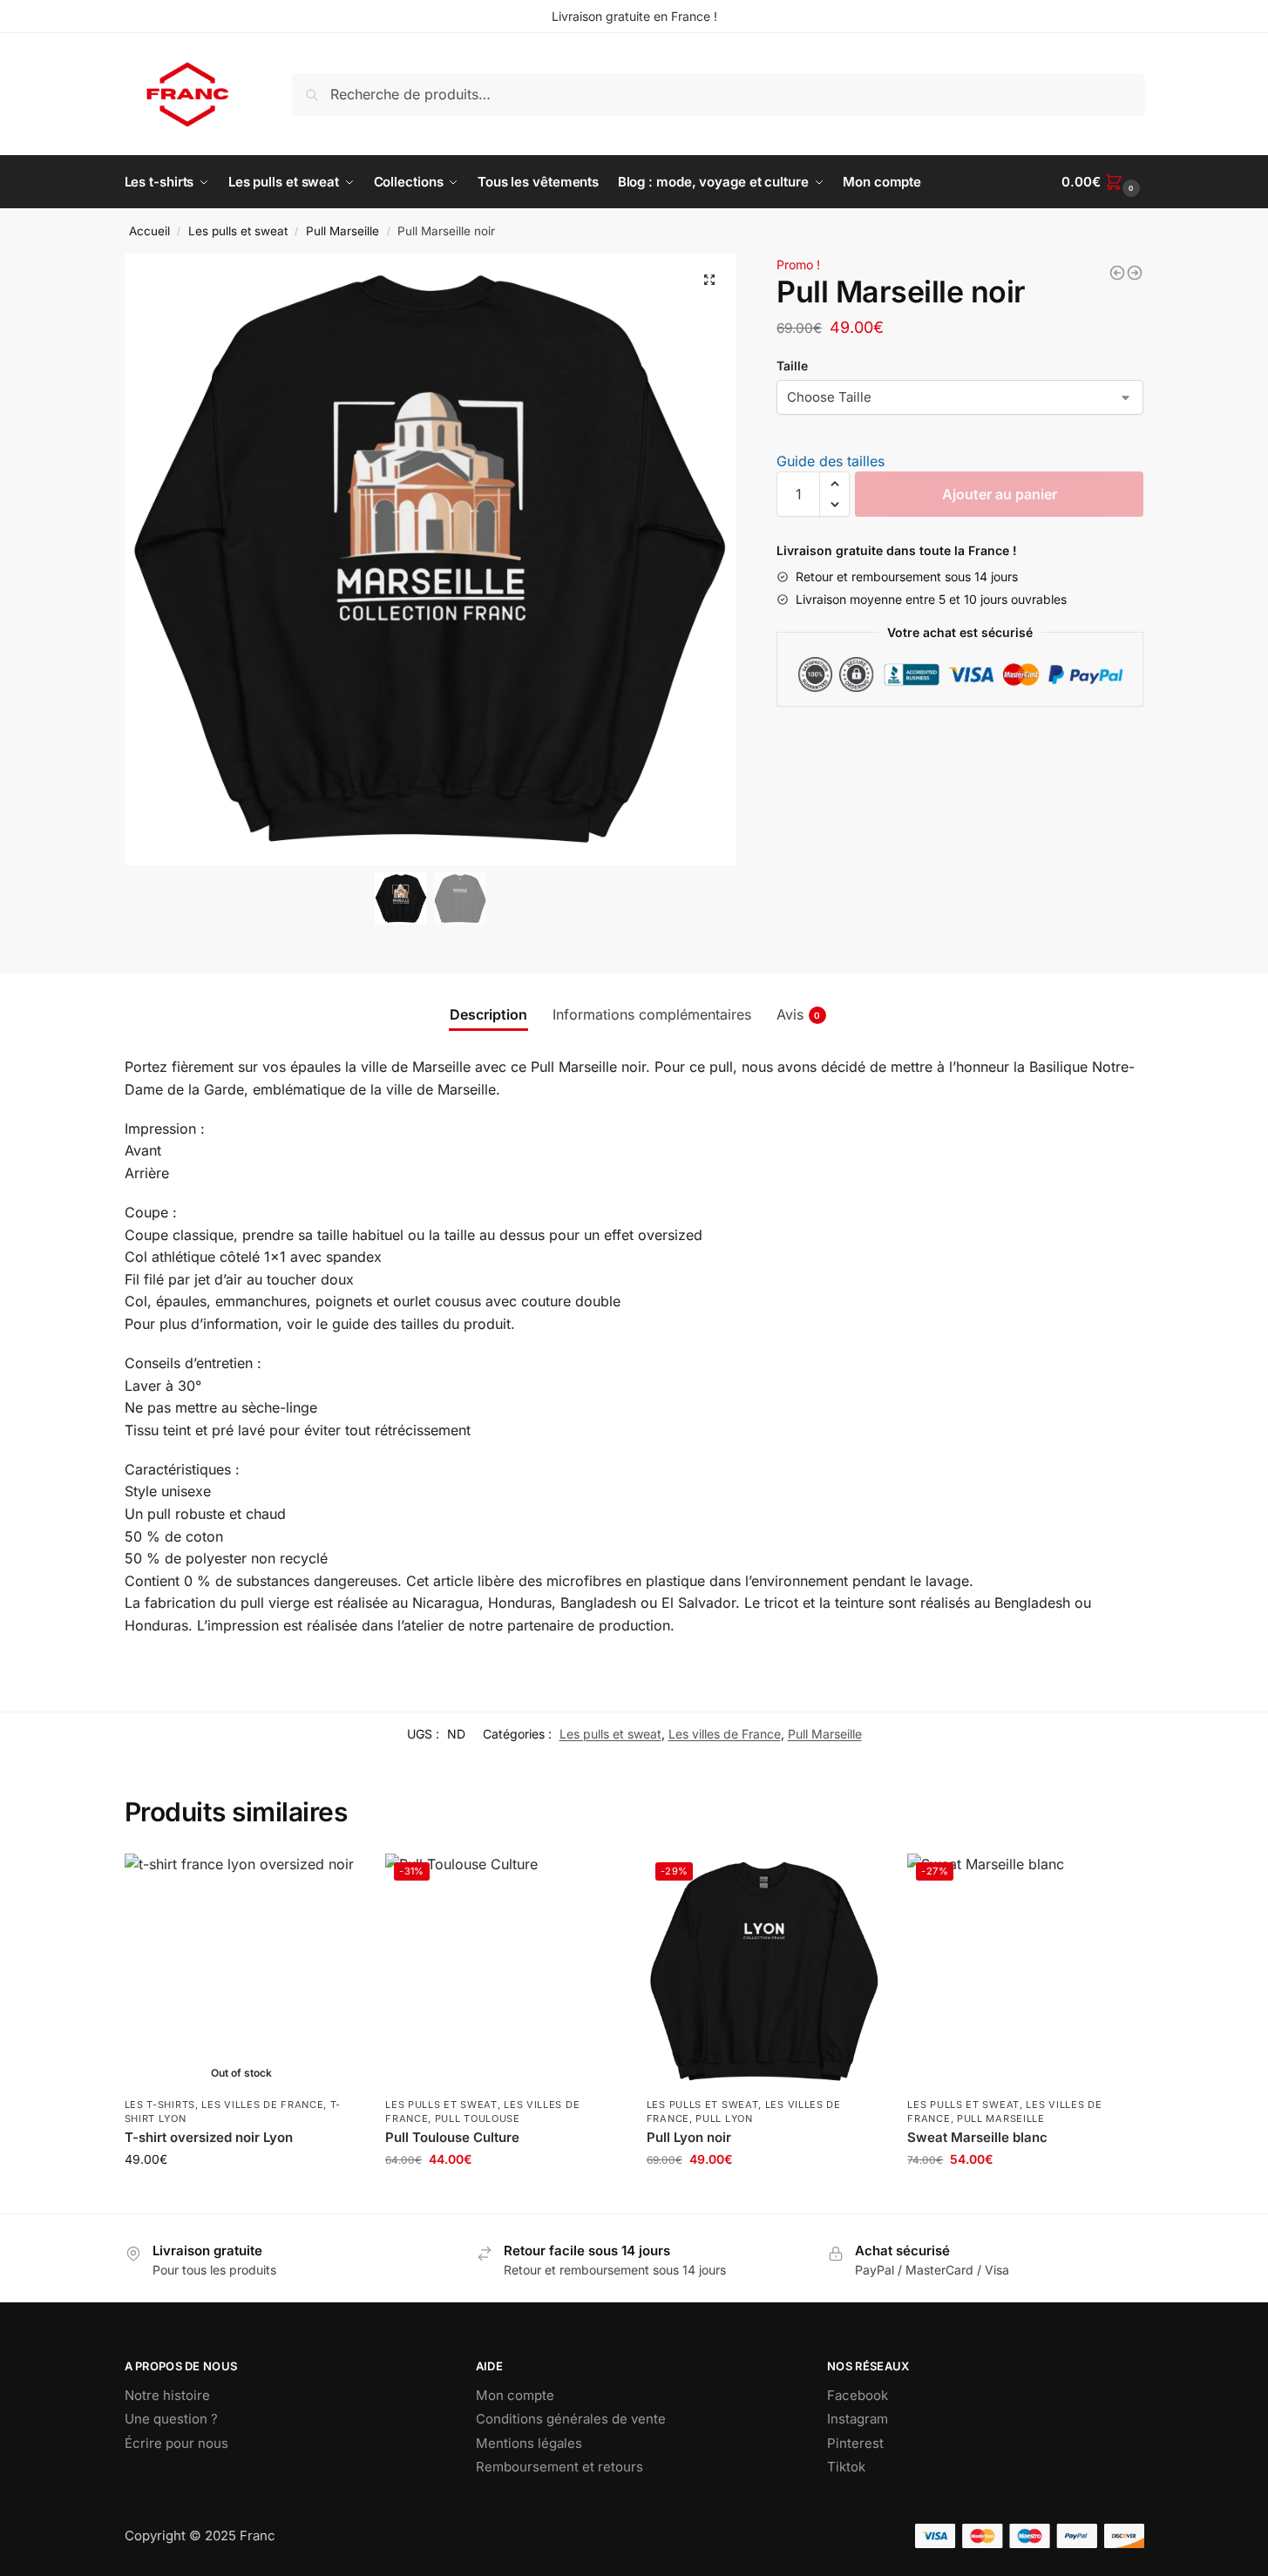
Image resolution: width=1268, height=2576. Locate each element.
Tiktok (846, 2467)
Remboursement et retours (559, 2467)
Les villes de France (725, 1734)
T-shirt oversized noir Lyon (209, 2137)
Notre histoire (167, 2395)
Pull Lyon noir (689, 2137)
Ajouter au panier (1000, 494)
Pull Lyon (724, 2118)
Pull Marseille (342, 231)
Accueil (149, 231)
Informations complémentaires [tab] (652, 1014)
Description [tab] (488, 1014)
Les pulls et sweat (238, 231)
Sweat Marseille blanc (977, 2137)
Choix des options (241, 2196)
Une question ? (171, 2419)
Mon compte (515, 2395)
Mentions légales (529, 2443)
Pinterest (855, 2443)
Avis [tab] (799, 1014)
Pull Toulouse (478, 2118)
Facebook (858, 2395)
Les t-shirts (160, 2105)
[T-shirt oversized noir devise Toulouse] (1117, 273)
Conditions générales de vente (571, 2419)
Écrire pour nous (176, 2443)
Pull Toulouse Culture (452, 2137)
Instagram (858, 2419)
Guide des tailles (831, 461)
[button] (709, 280)
